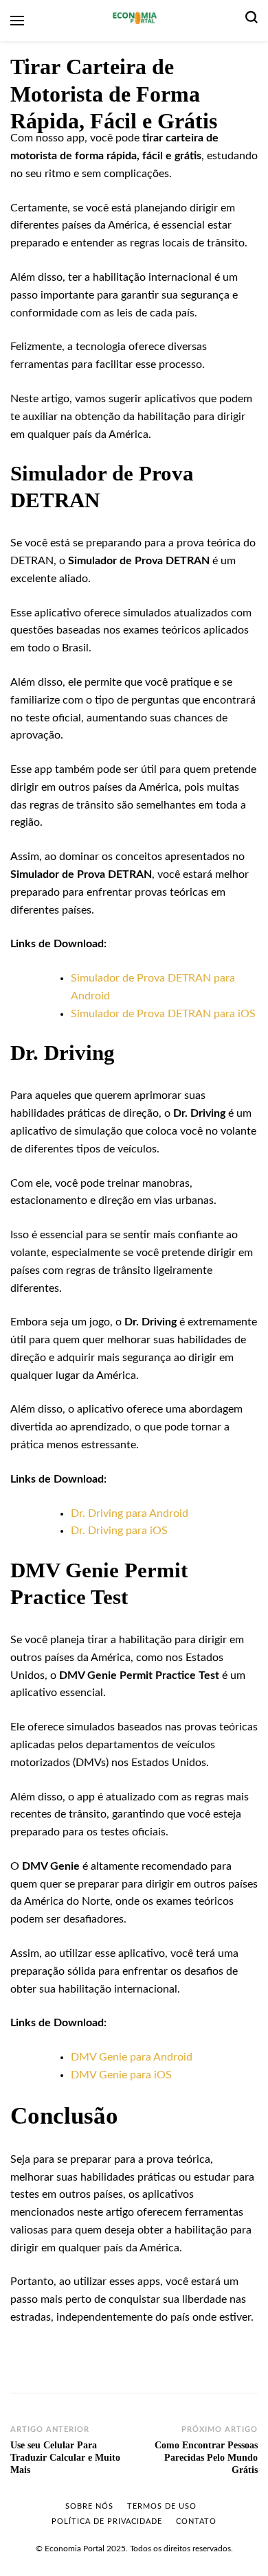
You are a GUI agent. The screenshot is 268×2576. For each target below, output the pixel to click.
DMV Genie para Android (132, 2057)
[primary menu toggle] (17, 21)
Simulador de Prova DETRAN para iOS (163, 1014)
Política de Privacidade (107, 2521)
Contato (196, 2521)
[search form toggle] (252, 21)
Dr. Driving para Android (130, 1513)
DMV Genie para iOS (121, 2075)
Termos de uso (162, 2506)
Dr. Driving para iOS (119, 1531)
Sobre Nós (89, 2506)
